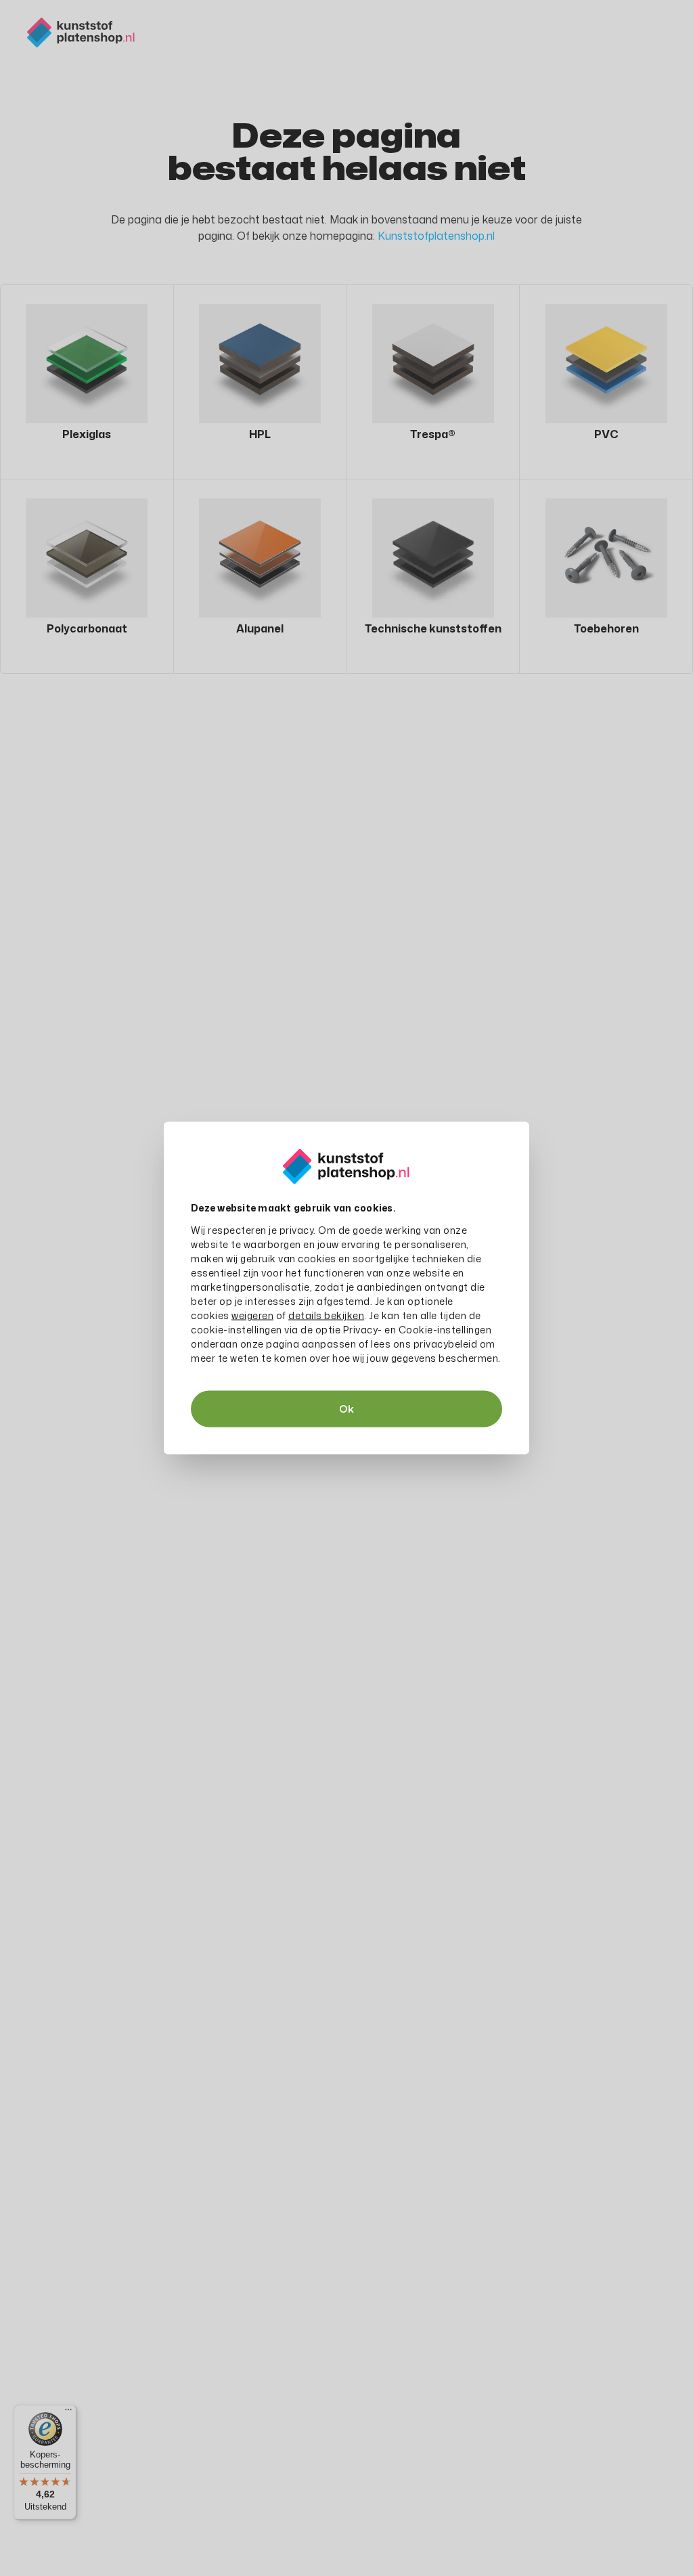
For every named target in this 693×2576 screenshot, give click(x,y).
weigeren (252, 1315)
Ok (346, 1409)
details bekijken (326, 1315)
